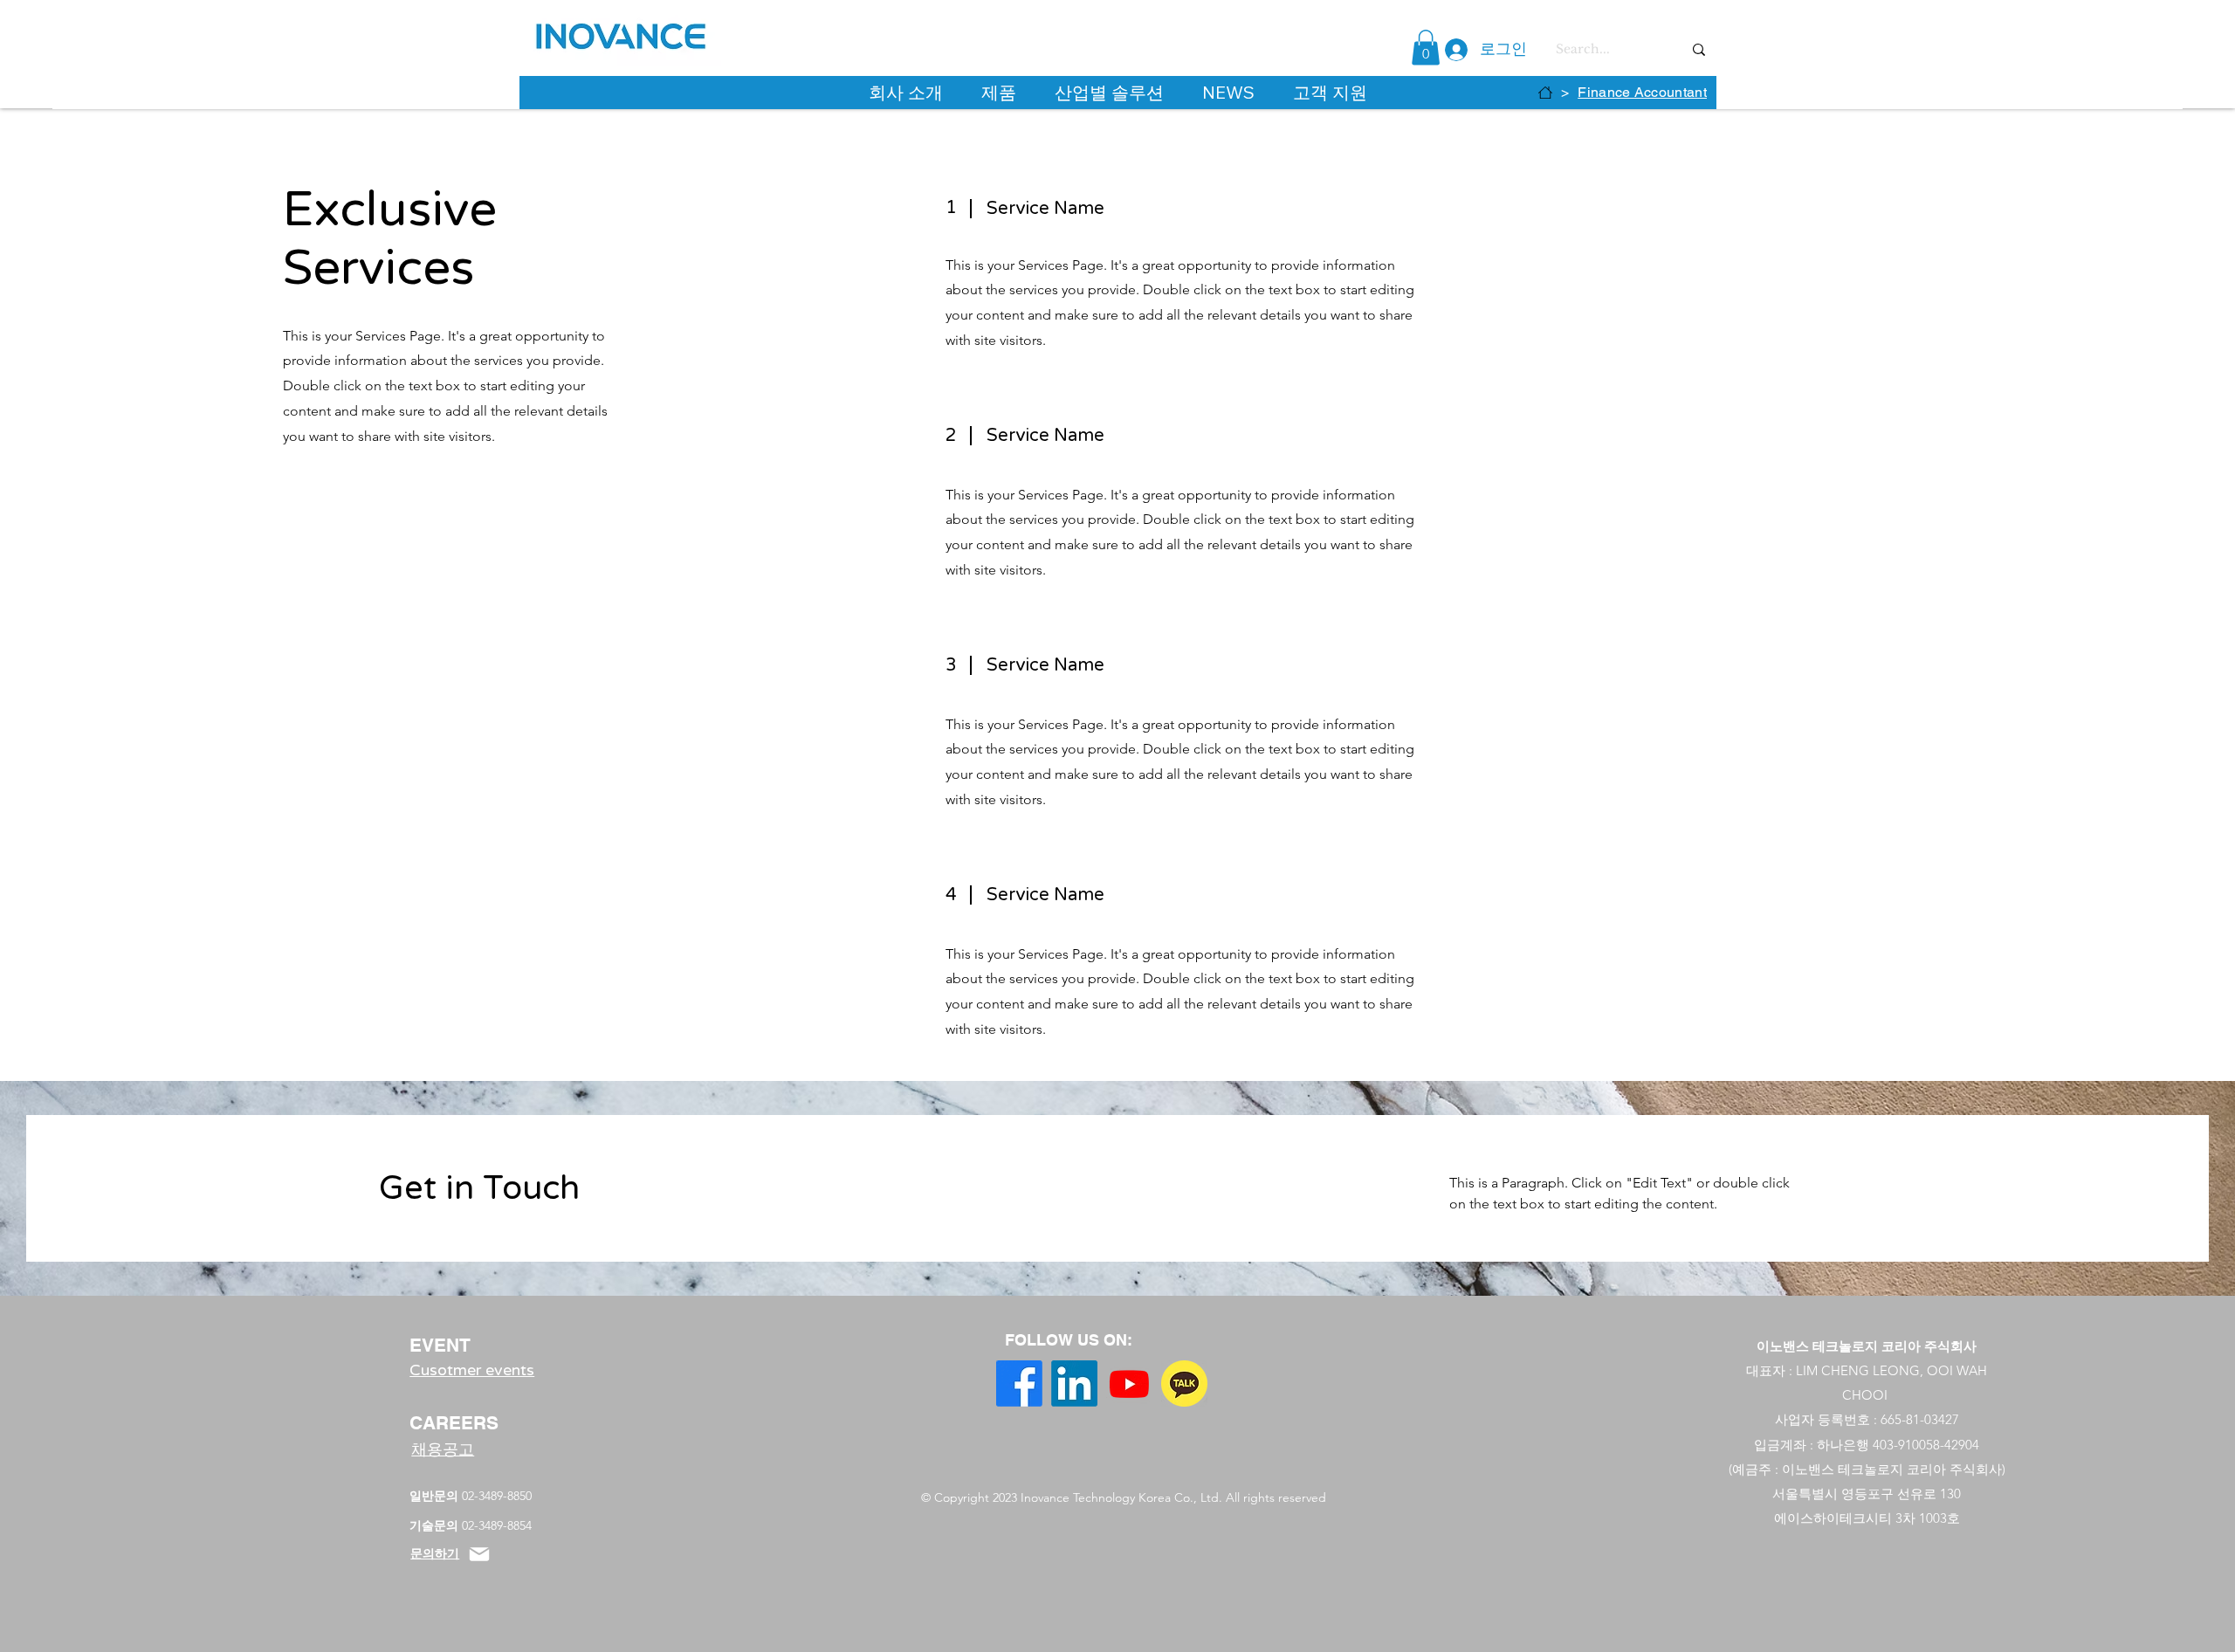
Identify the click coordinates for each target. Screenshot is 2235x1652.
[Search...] (1699, 49)
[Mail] (479, 1554)
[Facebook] (1019, 1384)
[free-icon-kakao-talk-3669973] (1184, 1384)
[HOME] (1545, 93)
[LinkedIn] (1074, 1384)
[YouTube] (1129, 1384)
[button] (1426, 48)
